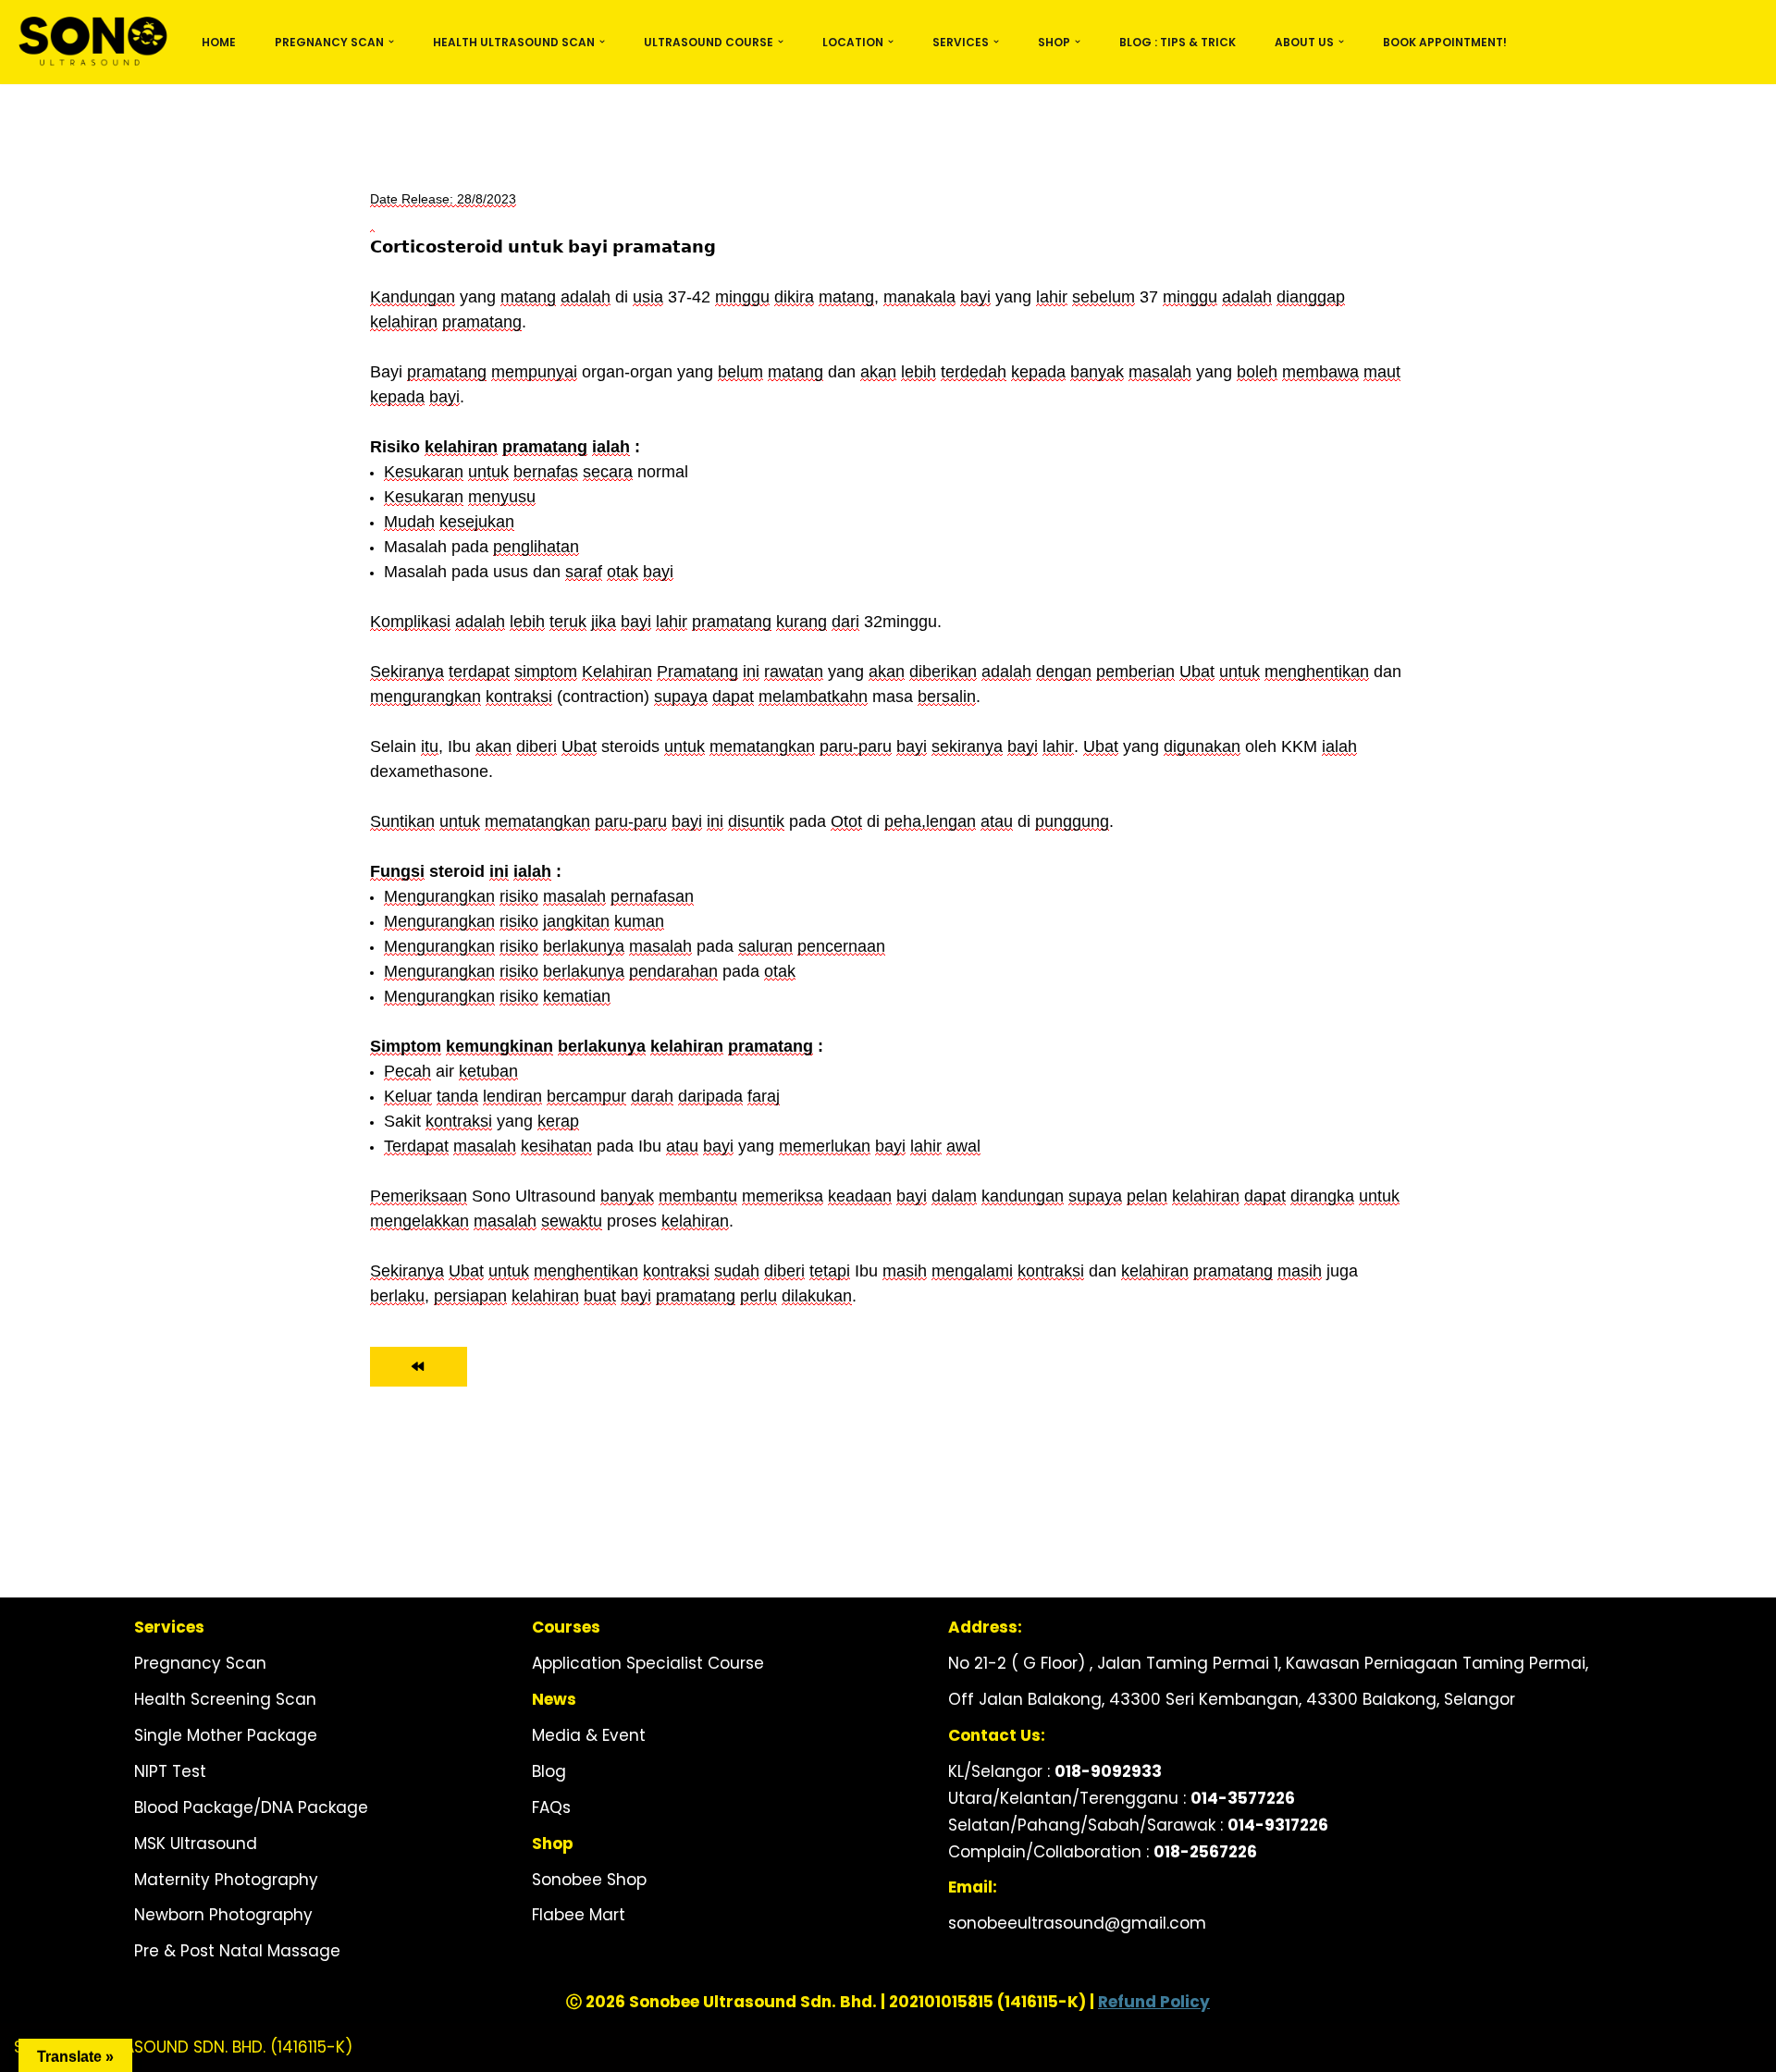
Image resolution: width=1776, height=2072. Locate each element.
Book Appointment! (1445, 42)
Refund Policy (1154, 2002)
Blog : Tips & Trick (1178, 42)
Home (219, 42)
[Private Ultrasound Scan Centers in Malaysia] (92, 42)
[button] (391, 42)
